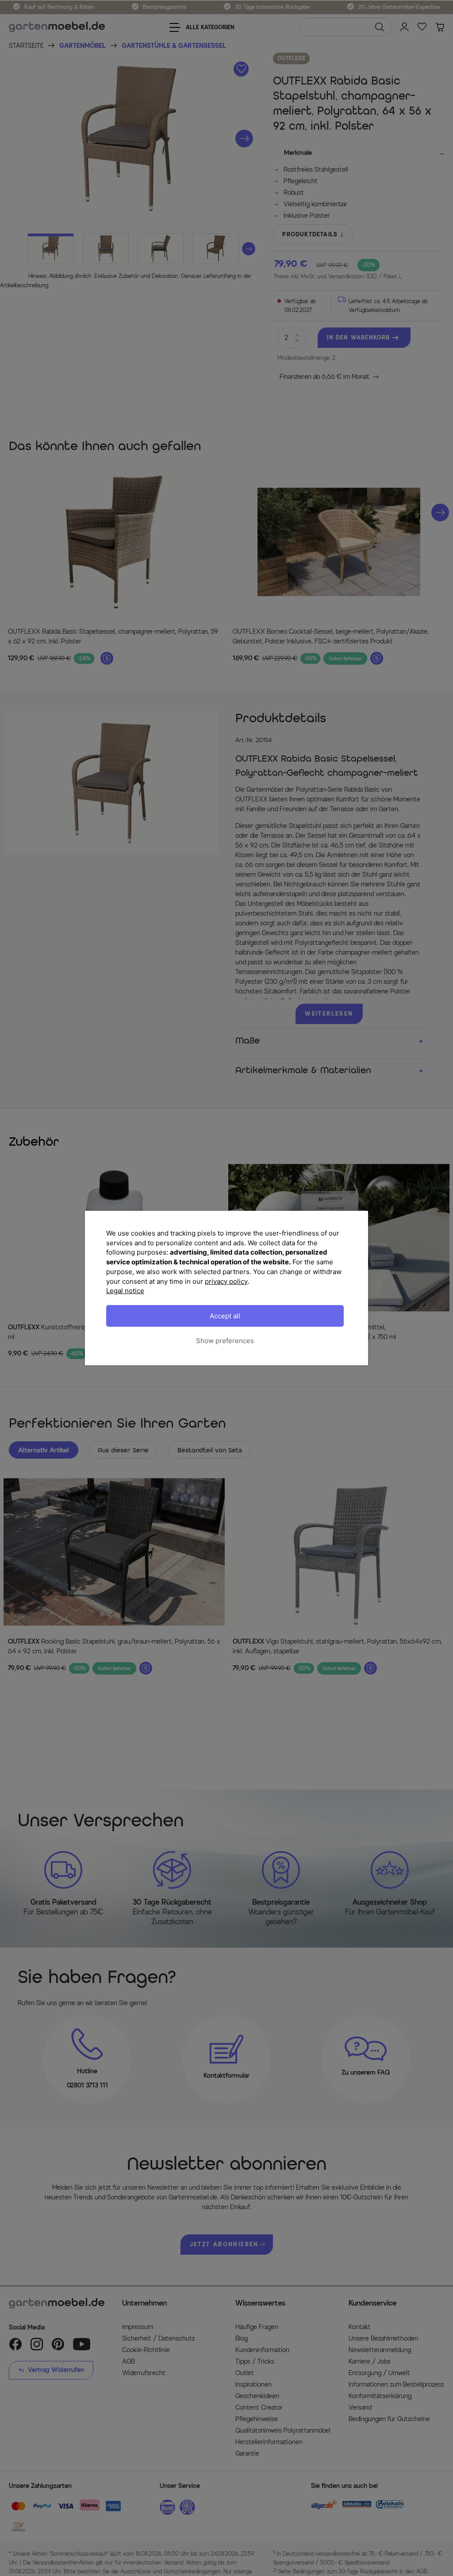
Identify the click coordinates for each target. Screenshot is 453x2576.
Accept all (225, 1316)
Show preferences (225, 1341)
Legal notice (125, 1291)
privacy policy (226, 1281)
